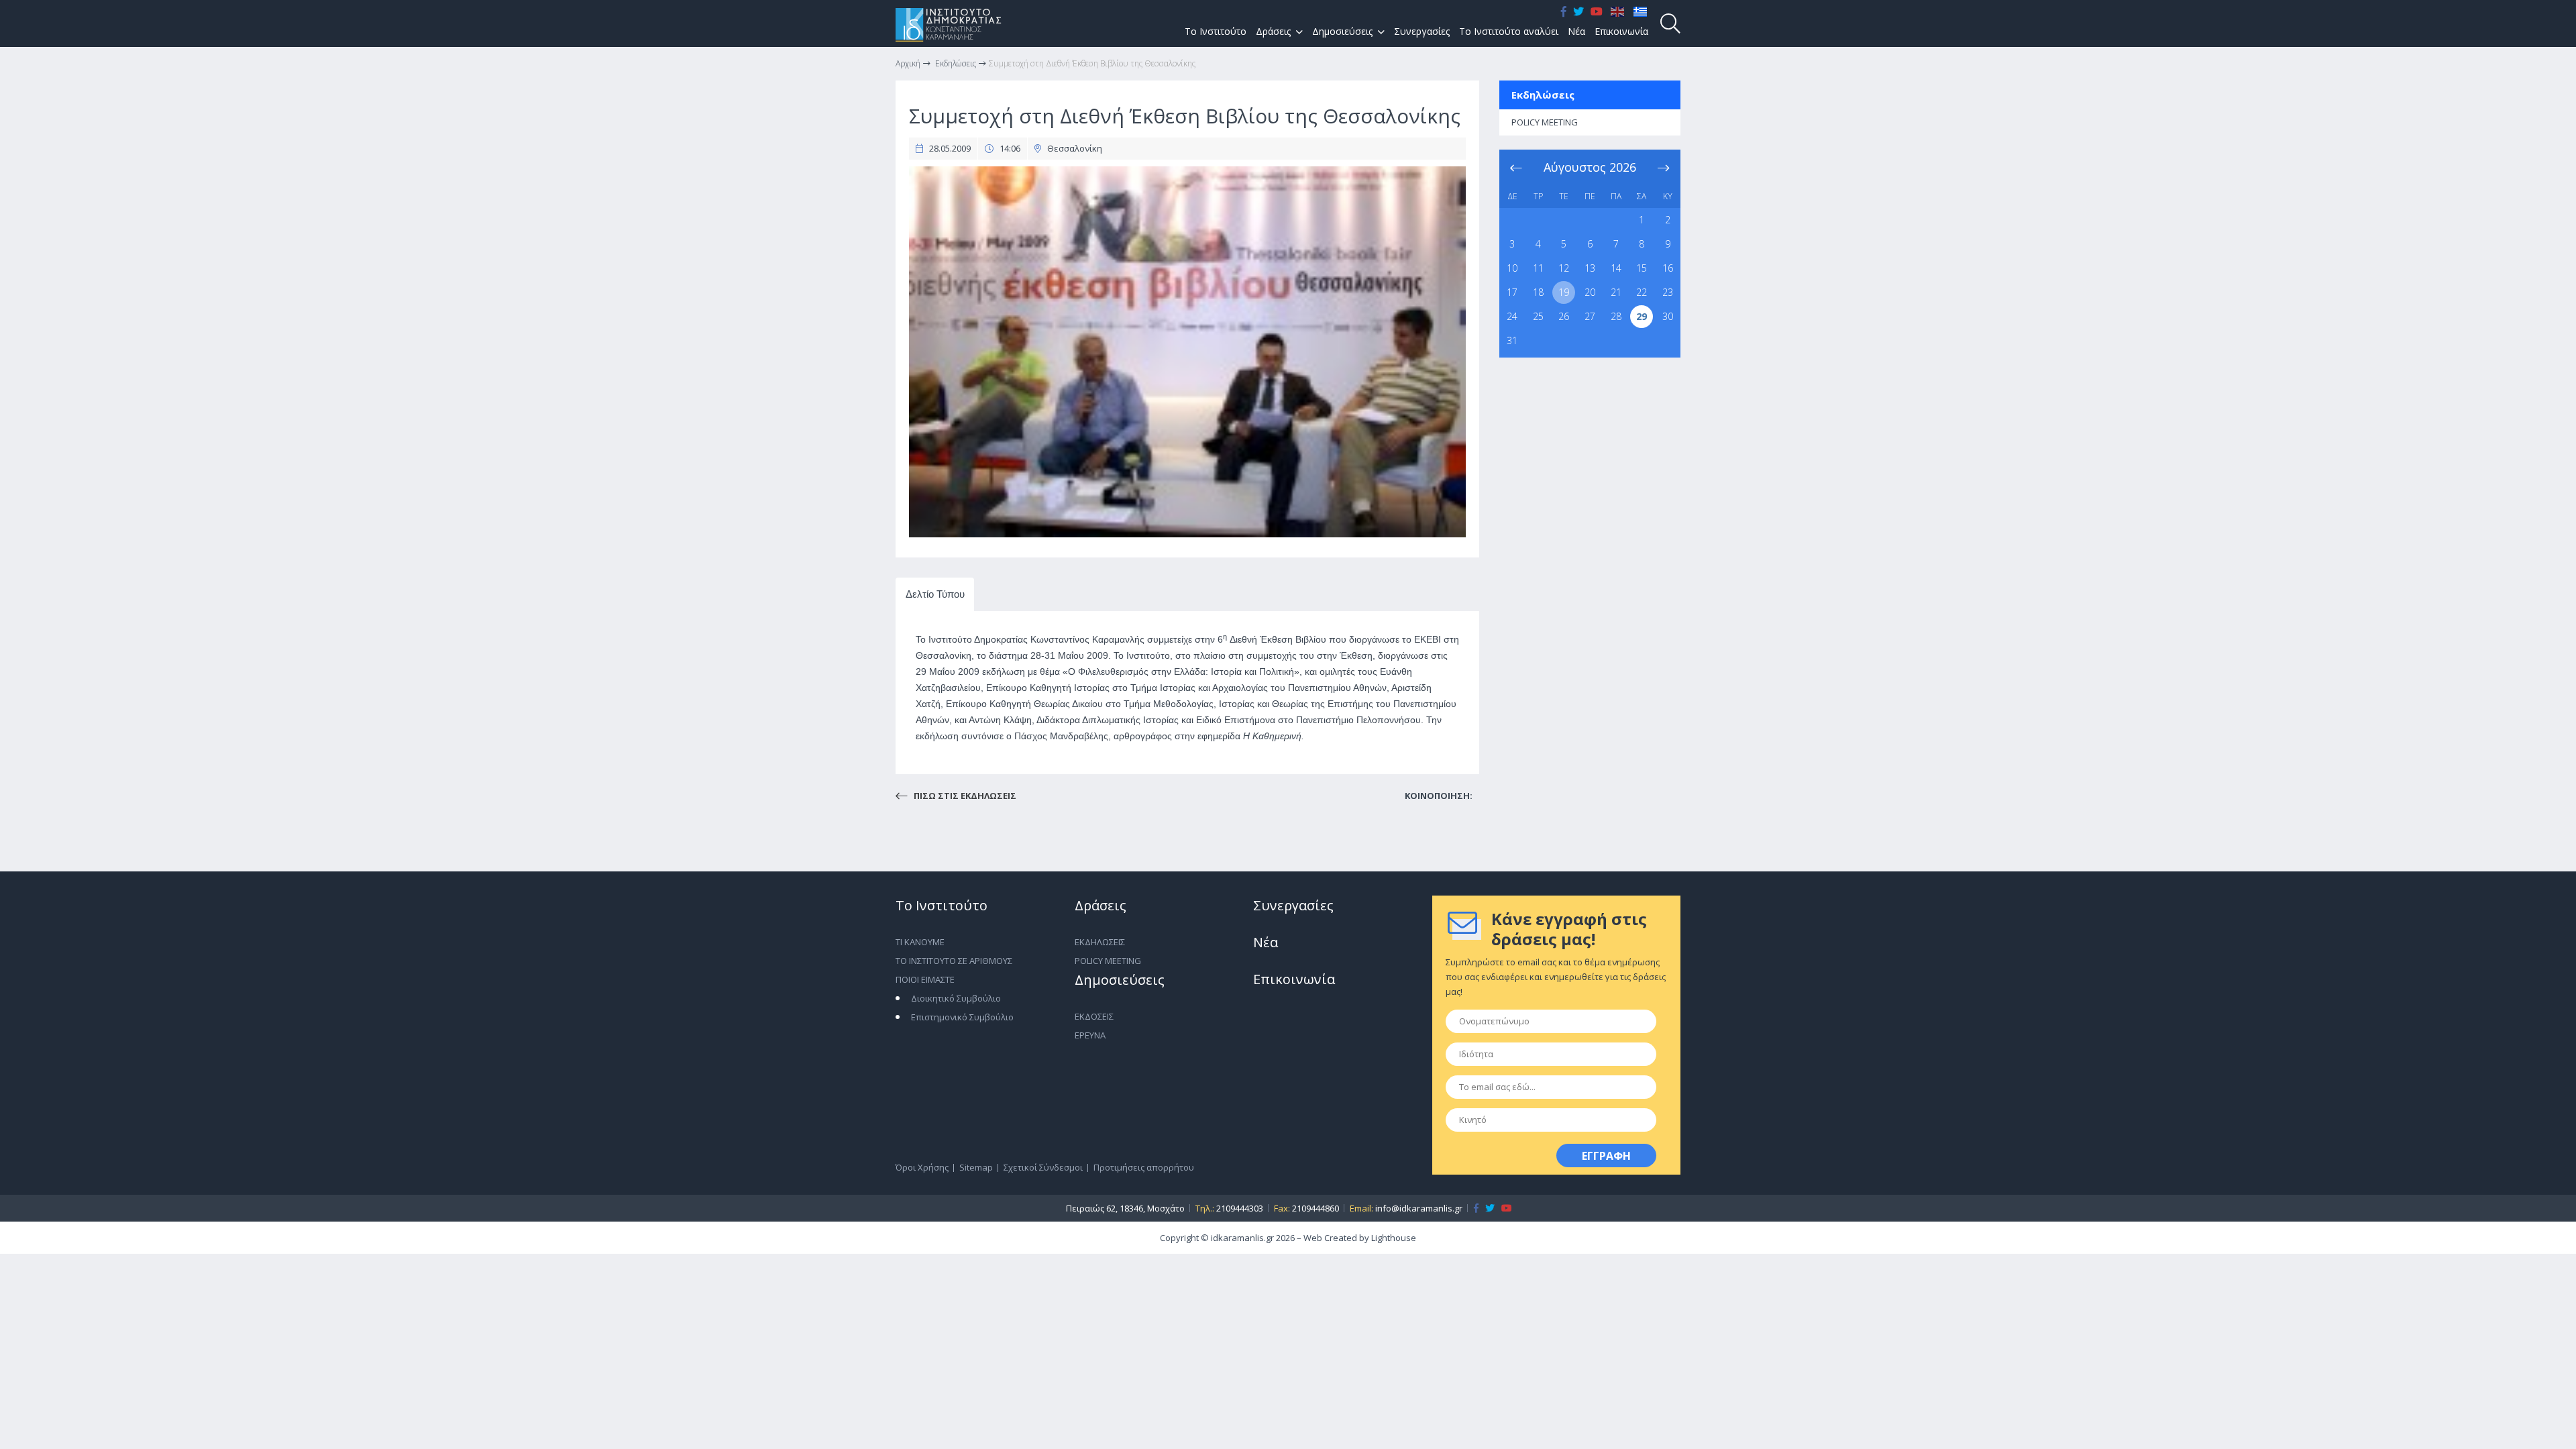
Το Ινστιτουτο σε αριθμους (954, 961)
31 (1512, 340)
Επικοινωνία (1621, 31)
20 (1590, 292)
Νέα (1576, 31)
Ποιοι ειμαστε (925, 979)
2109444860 (1316, 1208)
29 (1642, 316)
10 (1512, 268)
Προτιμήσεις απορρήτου (1144, 1167)
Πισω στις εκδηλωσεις (964, 796)
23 (1668, 292)
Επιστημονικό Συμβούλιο (962, 1017)
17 (1512, 292)
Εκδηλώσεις (1543, 95)
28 (1616, 316)
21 (1616, 292)
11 (1538, 268)
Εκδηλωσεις (1100, 942)
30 (1668, 316)
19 (1564, 292)
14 (1616, 268)
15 (1642, 268)
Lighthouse (1394, 1238)
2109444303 (1240, 1208)
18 (1538, 292)
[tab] (935, 595)
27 (1590, 316)
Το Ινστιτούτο (1216, 31)
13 (1590, 268)
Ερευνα (1090, 1035)
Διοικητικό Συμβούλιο (956, 998)
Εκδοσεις (1094, 1016)
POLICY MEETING (1545, 122)
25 (1538, 316)
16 (1668, 268)
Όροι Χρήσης (922, 1167)
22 (1642, 292)
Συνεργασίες (1422, 31)
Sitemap (976, 1167)
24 (1512, 316)
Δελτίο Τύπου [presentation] (935, 594)
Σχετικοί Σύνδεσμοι (1043, 1167)
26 (1564, 316)
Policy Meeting (1108, 961)
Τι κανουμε (920, 942)
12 (1564, 268)
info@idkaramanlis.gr (1419, 1208)
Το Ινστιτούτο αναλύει (1509, 31)
